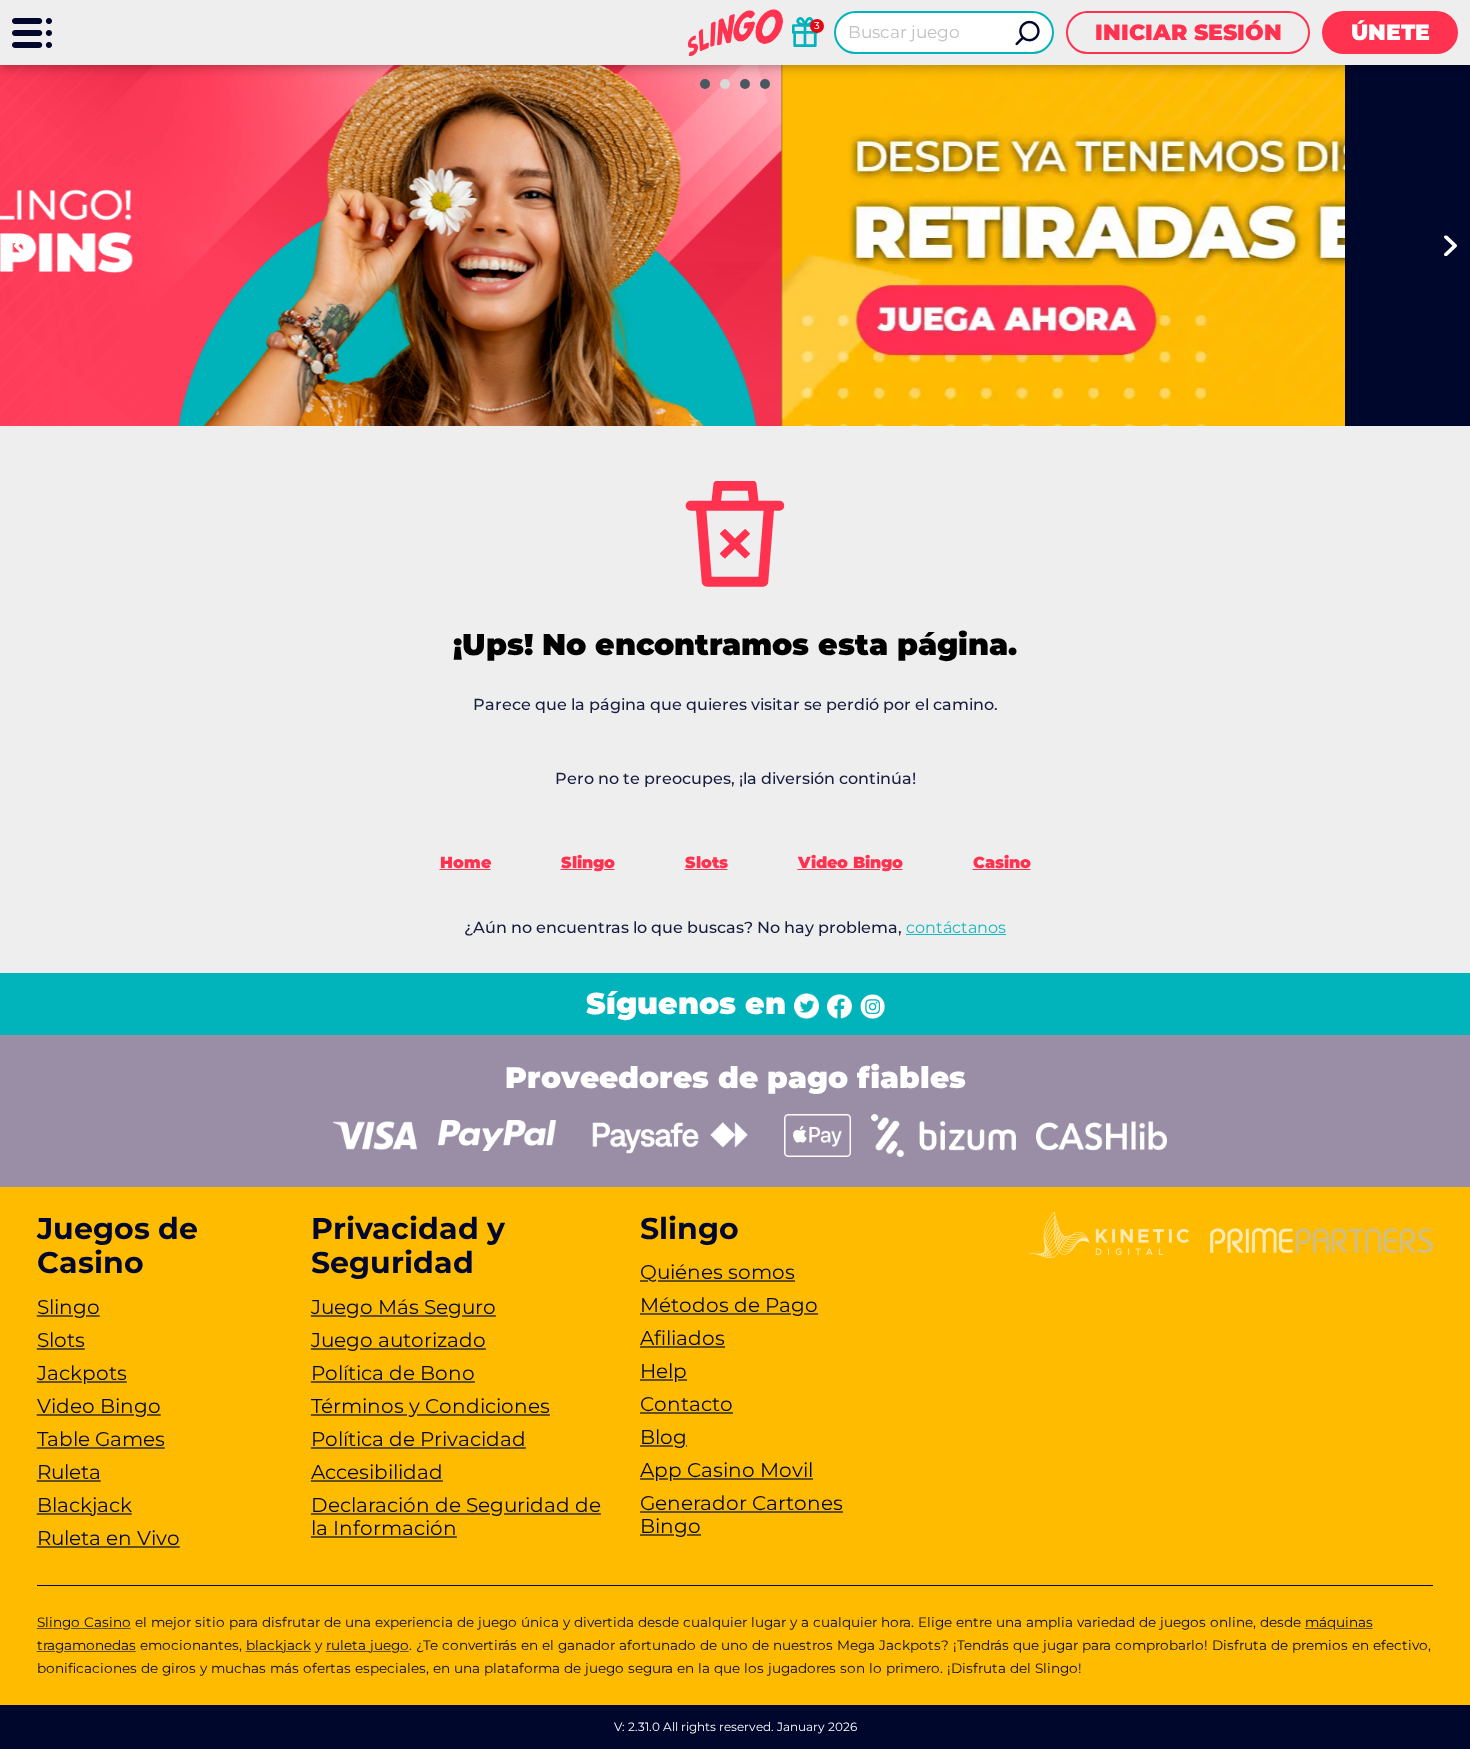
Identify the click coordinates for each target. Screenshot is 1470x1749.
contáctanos (956, 927)
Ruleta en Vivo (108, 1538)
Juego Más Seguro (403, 1307)
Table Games (101, 1439)
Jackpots (82, 1373)
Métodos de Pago (729, 1305)
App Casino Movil (726, 1470)
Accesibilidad (377, 1472)
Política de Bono (393, 1373)
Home (465, 862)
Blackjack (84, 1505)
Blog (663, 1437)
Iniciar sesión (1188, 32)
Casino (1002, 862)
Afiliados (682, 1338)
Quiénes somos (717, 1272)
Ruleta (69, 1472)
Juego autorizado (398, 1340)
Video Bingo (850, 862)
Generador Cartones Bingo (741, 1514)
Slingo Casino (84, 1622)
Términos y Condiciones (430, 1406)
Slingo (588, 862)
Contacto (686, 1404)
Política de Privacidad (418, 1439)
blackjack (278, 1645)
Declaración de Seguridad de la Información (456, 1516)
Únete (1390, 32)
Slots (706, 862)
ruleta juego (367, 1645)
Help (663, 1371)
